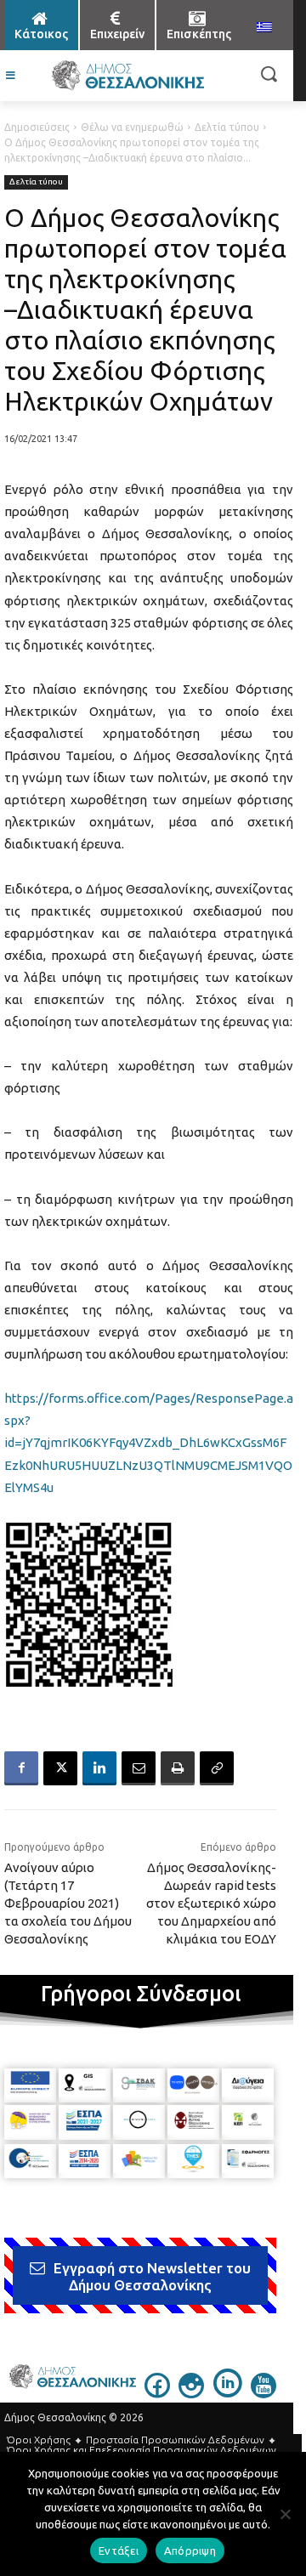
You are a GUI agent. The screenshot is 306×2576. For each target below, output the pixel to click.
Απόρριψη (190, 2550)
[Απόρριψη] (285, 2514)
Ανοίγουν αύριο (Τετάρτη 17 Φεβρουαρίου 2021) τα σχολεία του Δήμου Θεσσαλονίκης (68, 1903)
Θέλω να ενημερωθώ (132, 127)
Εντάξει (119, 2550)
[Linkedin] (99, 1768)
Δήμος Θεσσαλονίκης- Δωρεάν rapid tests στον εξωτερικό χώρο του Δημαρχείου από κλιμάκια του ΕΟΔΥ (211, 1903)
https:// (26, 1398)
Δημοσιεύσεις (37, 127)
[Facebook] (21, 1768)
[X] (60, 1768)
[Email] (139, 1768)
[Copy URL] (217, 1768)
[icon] (157, 2393)
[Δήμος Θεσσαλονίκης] (127, 76)
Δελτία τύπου (227, 127)
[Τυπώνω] (178, 1768)
